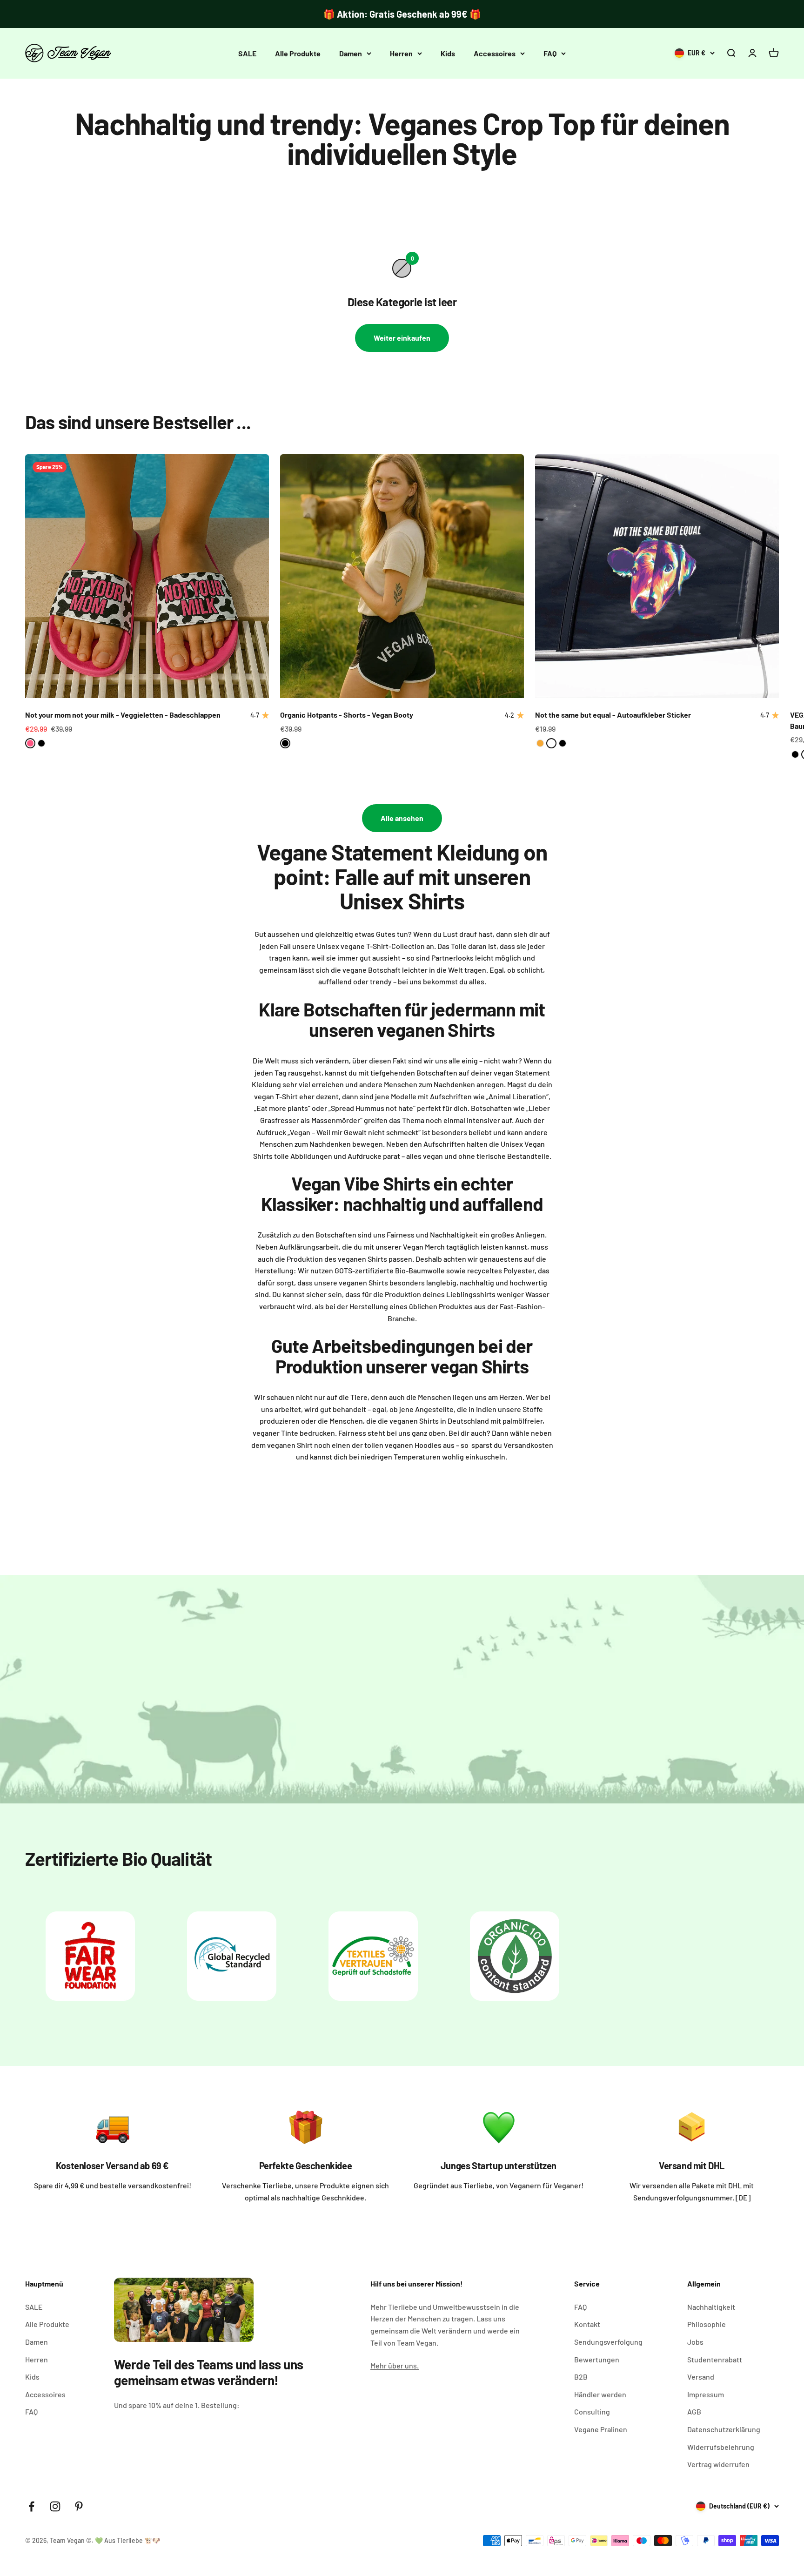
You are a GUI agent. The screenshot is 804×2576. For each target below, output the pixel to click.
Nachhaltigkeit (711, 2307)
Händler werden (600, 2394)
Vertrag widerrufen (718, 2464)
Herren (401, 53)
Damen (351, 53)
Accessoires (495, 53)
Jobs (695, 2342)
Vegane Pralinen (601, 2429)
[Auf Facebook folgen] (31, 2506)
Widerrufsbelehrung (721, 2447)
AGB (694, 2411)
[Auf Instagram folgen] (55, 2506)
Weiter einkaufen (402, 338)
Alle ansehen (402, 818)
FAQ (550, 53)
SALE (247, 53)
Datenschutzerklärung (724, 2429)
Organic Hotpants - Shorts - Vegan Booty (347, 715)
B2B (581, 2377)
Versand (701, 2377)
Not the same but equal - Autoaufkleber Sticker (613, 715)
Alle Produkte (298, 53)
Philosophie (707, 2324)
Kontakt (587, 2324)
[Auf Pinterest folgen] (79, 2506)
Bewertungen (597, 2359)
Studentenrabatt (715, 2359)
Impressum (706, 2394)
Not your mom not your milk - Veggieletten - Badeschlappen (123, 715)
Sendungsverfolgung (608, 2342)
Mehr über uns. (395, 2365)
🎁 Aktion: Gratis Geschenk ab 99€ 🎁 (402, 14)
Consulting (592, 2411)
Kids (448, 53)
